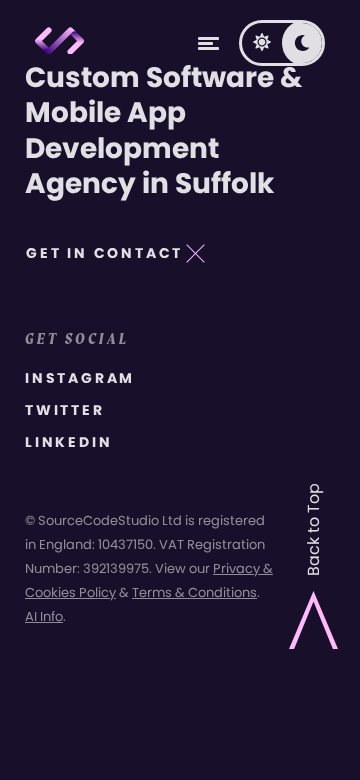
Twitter (65, 410)
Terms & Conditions (194, 592)
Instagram (80, 378)
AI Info (44, 616)
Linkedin (68, 442)
